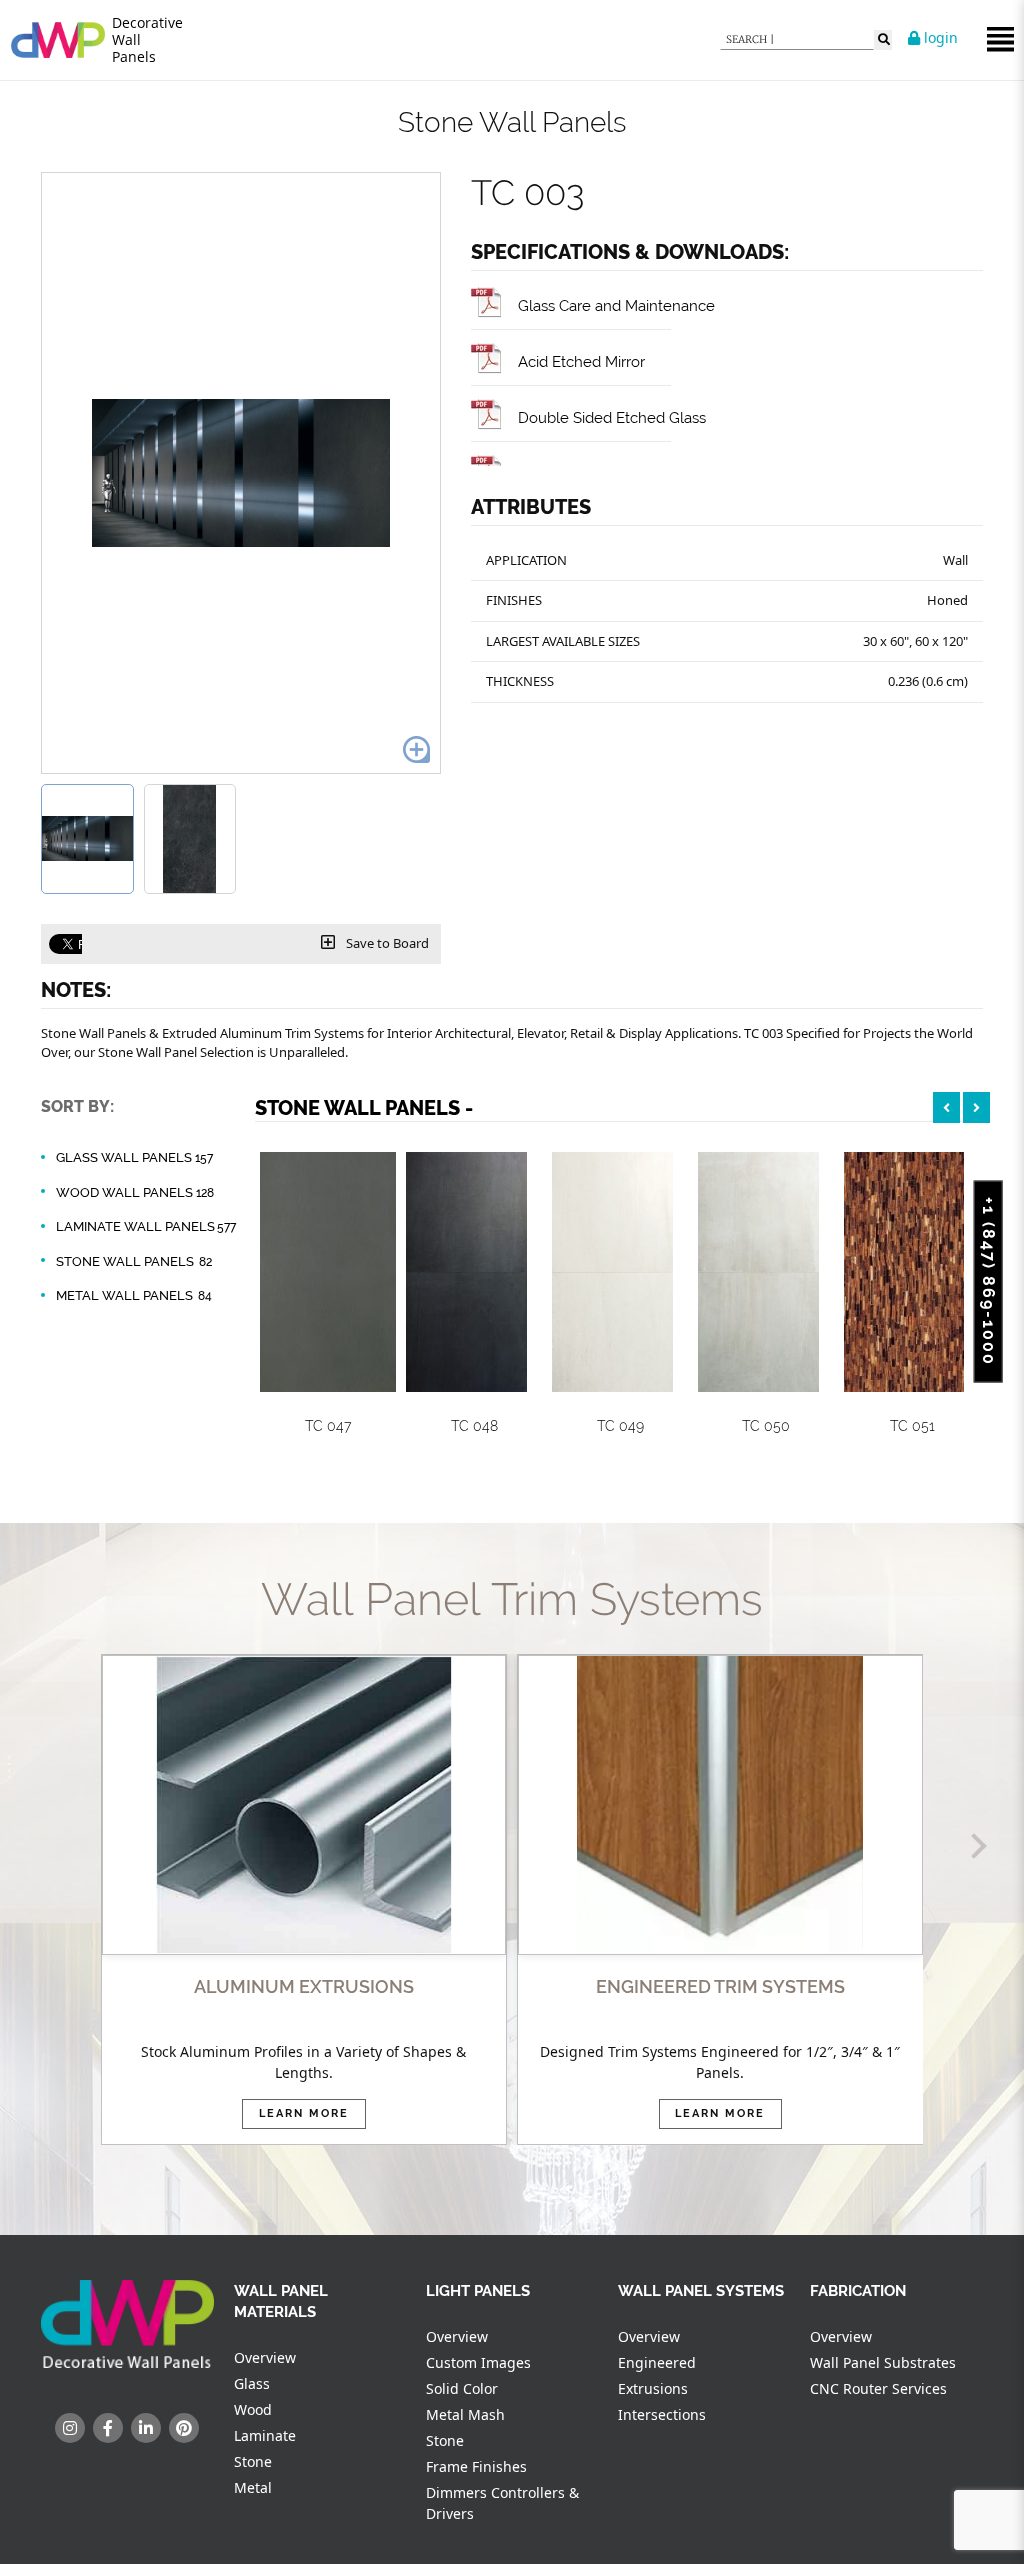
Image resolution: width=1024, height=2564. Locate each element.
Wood (253, 2409)
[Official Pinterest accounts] (184, 2428)
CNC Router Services (878, 2388)
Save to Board (386, 943)
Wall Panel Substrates (883, 2362)
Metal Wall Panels (134, 1295)
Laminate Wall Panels (146, 1226)
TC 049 (620, 1426)
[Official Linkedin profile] (146, 2428)
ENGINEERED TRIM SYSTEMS (720, 1986)
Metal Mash (465, 2414)
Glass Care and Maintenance (616, 305)
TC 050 (766, 1426)
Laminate (265, 2435)
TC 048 (474, 1426)
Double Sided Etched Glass (612, 417)
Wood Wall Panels (135, 1192)
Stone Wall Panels (134, 1261)
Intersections (662, 2414)
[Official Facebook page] (108, 2428)
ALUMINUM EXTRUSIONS (304, 1986)
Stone (253, 2461)
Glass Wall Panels (134, 1157)
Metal (253, 2487)
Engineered (657, 2362)
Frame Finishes (476, 2466)
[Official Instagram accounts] (70, 2428)
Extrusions (653, 2388)
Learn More (304, 2113)
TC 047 (328, 1426)
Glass (252, 2383)
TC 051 (912, 1426)
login (939, 37)
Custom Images (478, 2362)
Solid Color (462, 2388)
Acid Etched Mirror (581, 361)
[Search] (883, 40)
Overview (265, 2357)
